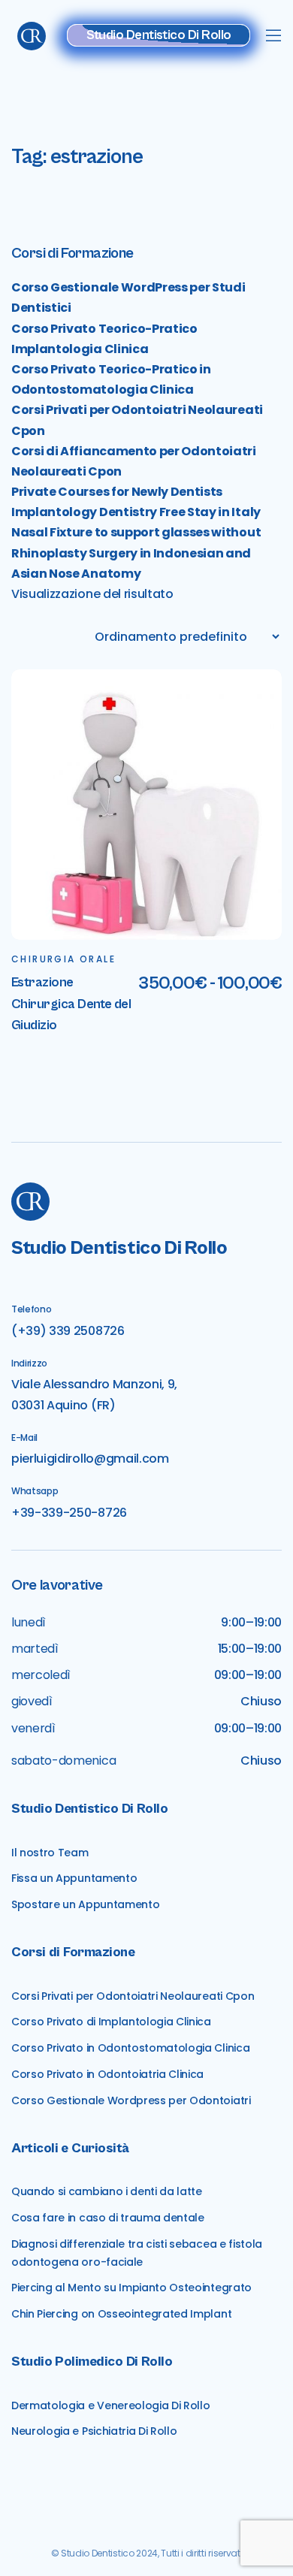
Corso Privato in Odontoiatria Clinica (107, 2074)
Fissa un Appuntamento (74, 1878)
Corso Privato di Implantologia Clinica (111, 2022)
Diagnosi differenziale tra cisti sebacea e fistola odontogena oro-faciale (137, 2253)
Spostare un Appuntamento (85, 1904)
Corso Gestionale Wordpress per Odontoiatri (131, 2100)
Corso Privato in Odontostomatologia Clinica (130, 2048)
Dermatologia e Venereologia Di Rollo (110, 2405)
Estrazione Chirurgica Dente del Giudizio (71, 1004)
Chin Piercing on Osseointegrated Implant (121, 2314)
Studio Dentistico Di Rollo (159, 35)
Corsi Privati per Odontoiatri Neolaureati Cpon (133, 1996)
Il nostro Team (50, 1853)
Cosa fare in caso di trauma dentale (108, 2218)
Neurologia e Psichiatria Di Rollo (94, 2431)
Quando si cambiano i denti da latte (107, 2191)
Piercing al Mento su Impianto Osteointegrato (131, 2288)
